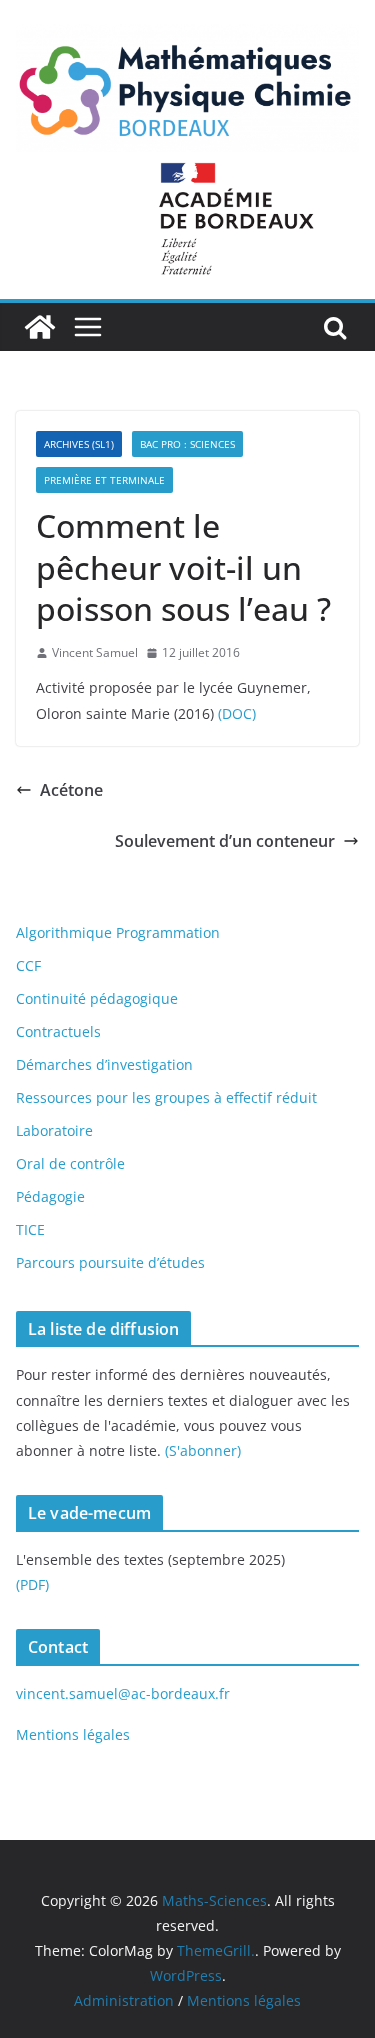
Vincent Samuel (95, 652)
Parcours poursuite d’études (110, 1262)
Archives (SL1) (79, 444)
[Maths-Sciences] (40, 327)
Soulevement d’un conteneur (225, 841)
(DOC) (237, 713)
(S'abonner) (203, 1450)
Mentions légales (73, 1734)
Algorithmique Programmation (118, 932)
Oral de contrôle (70, 1163)
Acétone (71, 790)
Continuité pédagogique (97, 998)
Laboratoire (54, 1130)
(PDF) (32, 1584)
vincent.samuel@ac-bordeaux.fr (123, 1693)
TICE (30, 1229)
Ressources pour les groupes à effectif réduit (166, 1097)
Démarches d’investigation (104, 1064)
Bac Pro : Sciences (187, 444)
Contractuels (58, 1031)
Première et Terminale (104, 480)
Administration (124, 2000)
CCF (28, 965)
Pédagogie (50, 1196)
